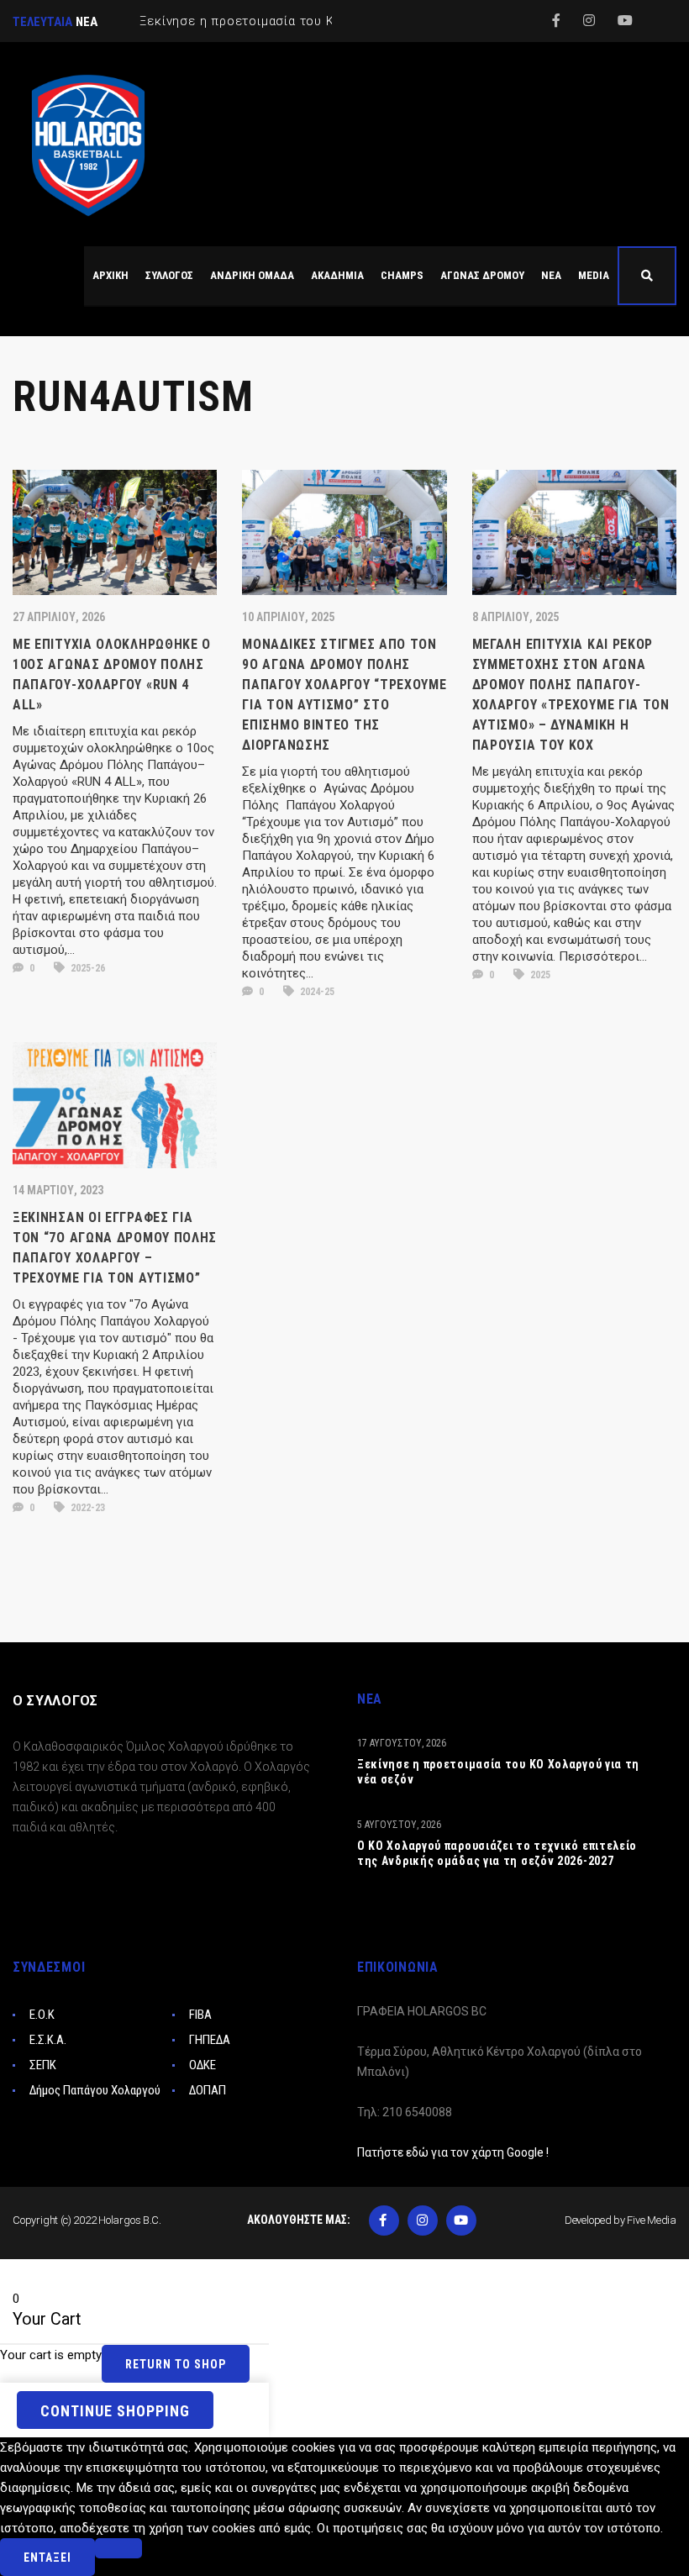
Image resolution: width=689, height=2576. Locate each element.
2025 (539, 975)
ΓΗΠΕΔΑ (210, 2040)
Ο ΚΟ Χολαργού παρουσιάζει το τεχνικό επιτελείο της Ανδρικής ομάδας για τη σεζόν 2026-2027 (497, 1853)
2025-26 (87, 968)
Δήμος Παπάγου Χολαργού (95, 2090)
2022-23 (87, 1508)
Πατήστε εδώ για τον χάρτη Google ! (453, 2152)
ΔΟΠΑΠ (208, 2090)
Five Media (652, 2220)
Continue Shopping (115, 2411)
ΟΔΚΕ (202, 2065)
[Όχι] (118, 2548)
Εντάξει (47, 2558)
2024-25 (316, 992)
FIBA (200, 2015)
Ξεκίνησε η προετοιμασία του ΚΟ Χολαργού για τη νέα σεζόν (498, 1772)
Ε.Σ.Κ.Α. (48, 2040)
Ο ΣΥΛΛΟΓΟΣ (55, 1701)
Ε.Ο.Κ (42, 2015)
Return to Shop (176, 2364)
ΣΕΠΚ (43, 2065)
